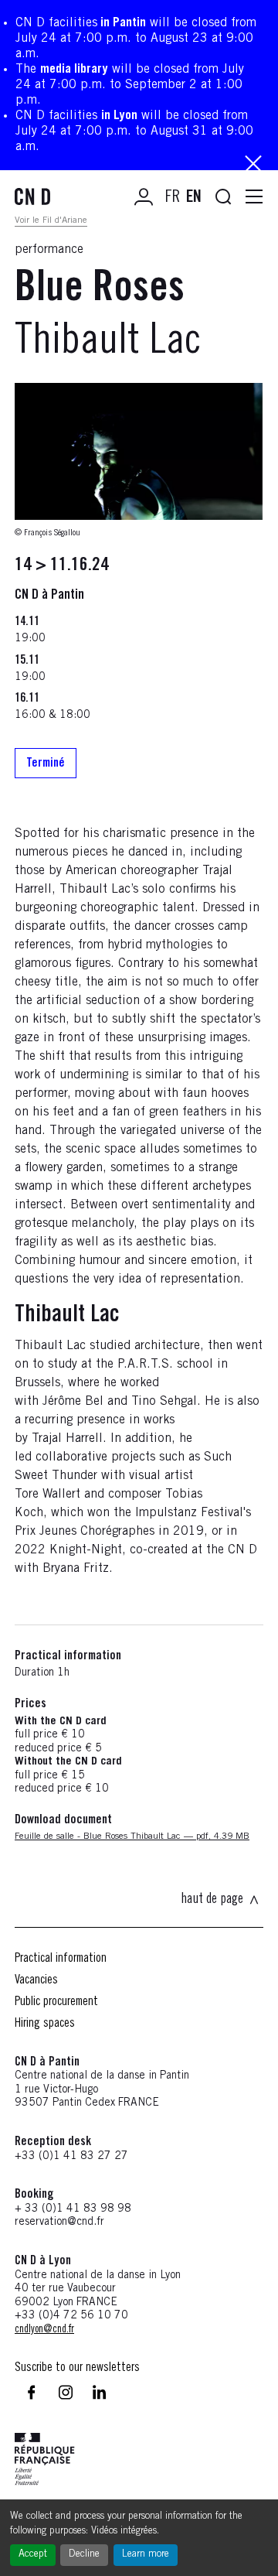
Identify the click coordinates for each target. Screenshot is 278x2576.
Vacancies (36, 1980)
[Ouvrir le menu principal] (254, 197)
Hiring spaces (45, 2024)
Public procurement (56, 2002)
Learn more (146, 2555)
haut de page (212, 1900)
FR (173, 198)
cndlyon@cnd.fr (44, 2330)
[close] (253, 165)
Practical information (61, 1959)
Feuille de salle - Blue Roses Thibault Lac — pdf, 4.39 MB (132, 1836)
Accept (33, 2555)
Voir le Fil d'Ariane (51, 220)
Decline (84, 2555)
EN (194, 198)
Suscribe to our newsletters (77, 2368)
